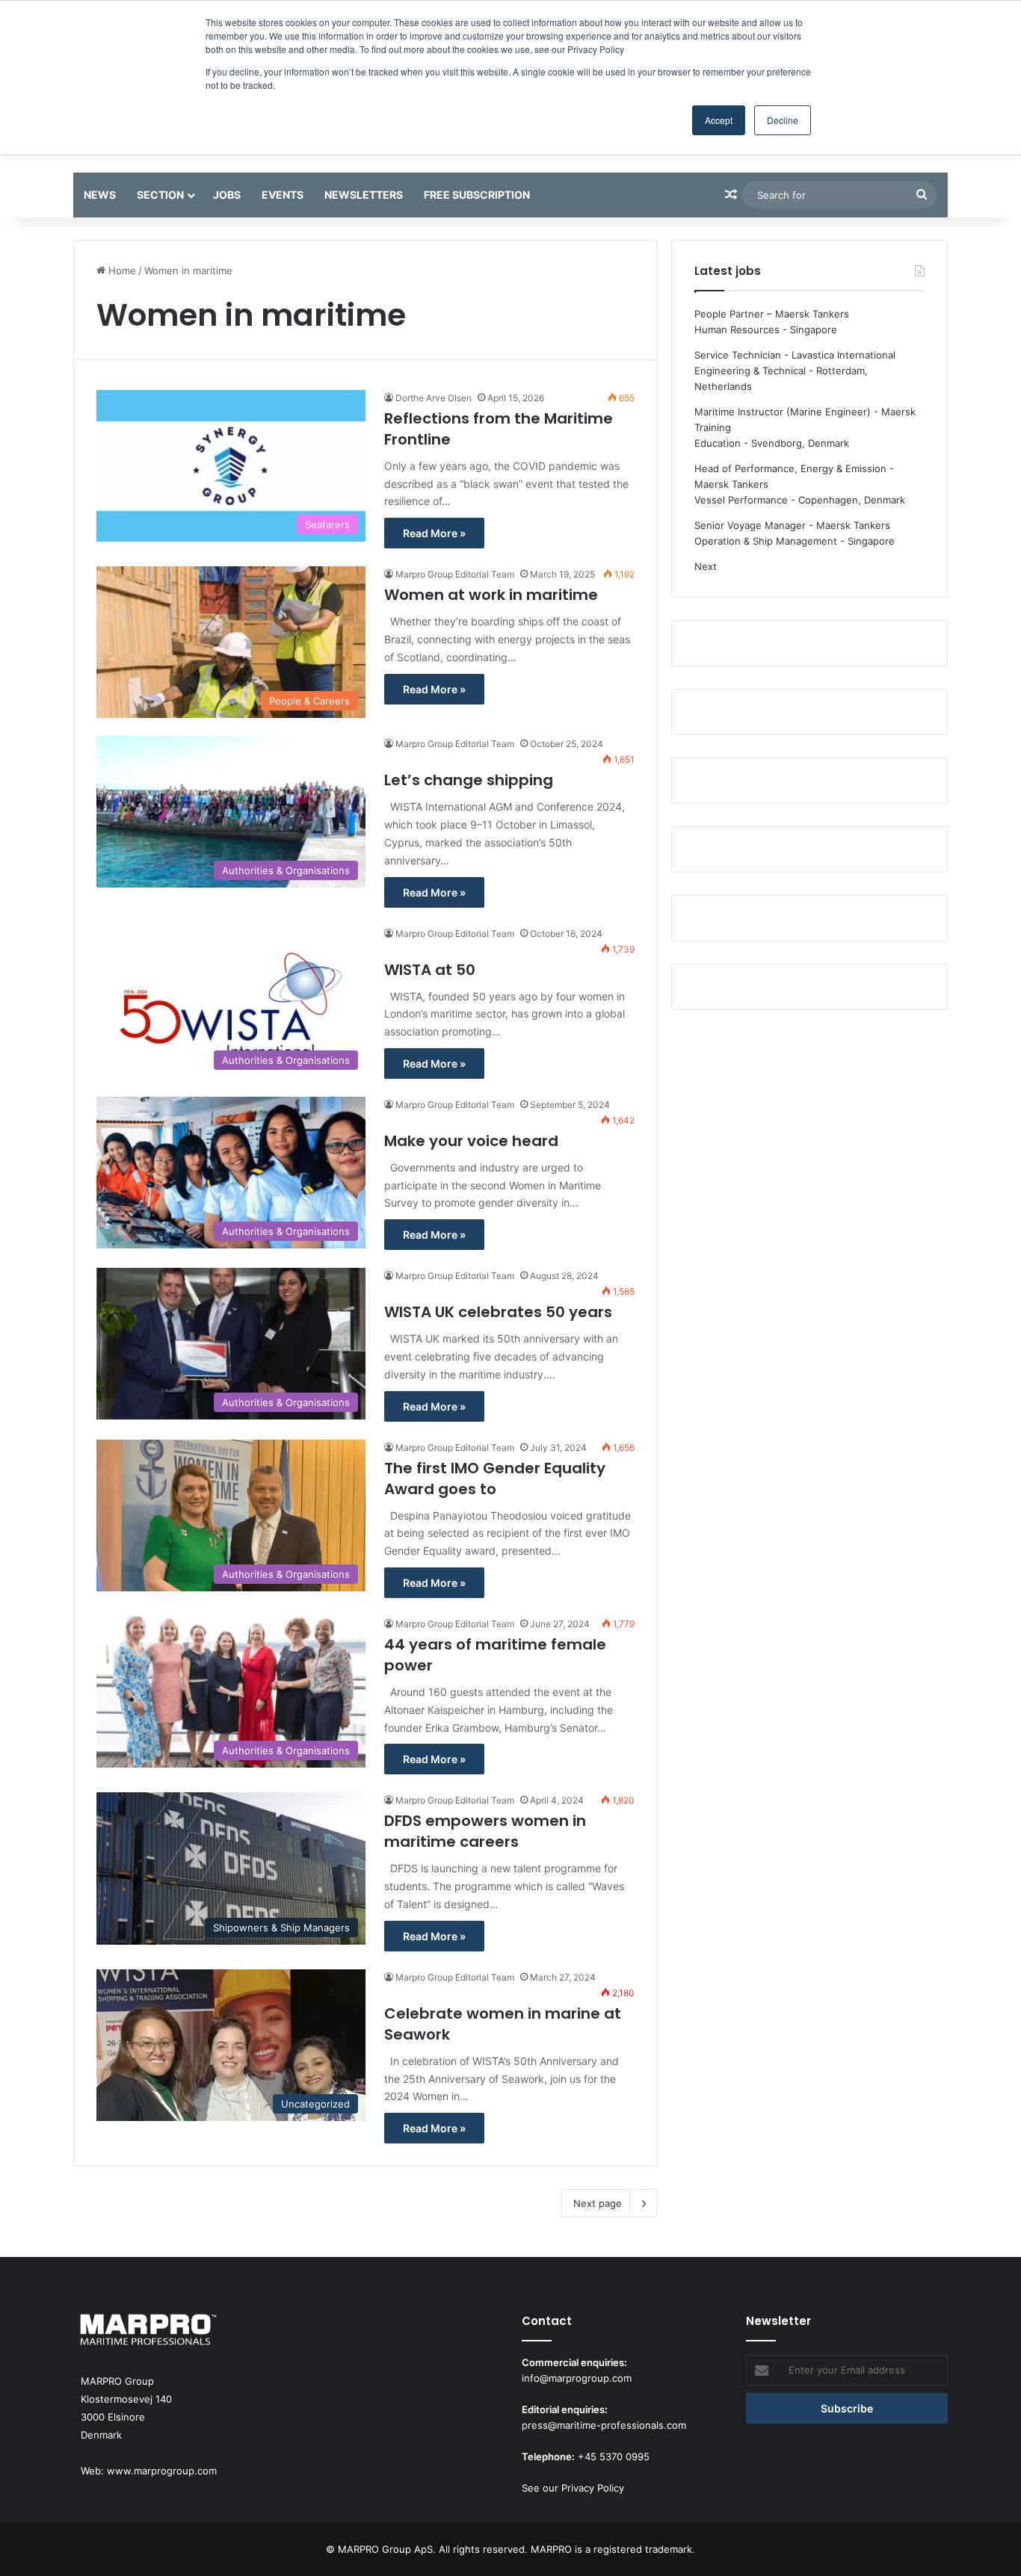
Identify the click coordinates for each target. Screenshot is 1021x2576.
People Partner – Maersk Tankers (772, 314)
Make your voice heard (471, 1141)
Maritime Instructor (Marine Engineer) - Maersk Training (805, 419)
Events (283, 195)
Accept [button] (719, 120)
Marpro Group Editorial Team (455, 574)
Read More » (434, 533)
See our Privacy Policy (573, 2488)
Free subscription (477, 195)
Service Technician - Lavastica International (795, 355)
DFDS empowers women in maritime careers (485, 1831)
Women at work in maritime (491, 595)
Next (706, 566)
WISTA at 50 (430, 970)
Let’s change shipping (469, 780)
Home (121, 270)
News (100, 195)
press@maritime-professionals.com (604, 2425)
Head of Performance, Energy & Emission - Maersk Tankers (794, 476)
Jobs (227, 195)
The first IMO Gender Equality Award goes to (495, 1479)
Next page (598, 2203)
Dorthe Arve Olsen (434, 398)
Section (160, 195)
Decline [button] (783, 120)
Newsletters (364, 195)
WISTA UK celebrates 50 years (498, 1312)
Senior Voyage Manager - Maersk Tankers (792, 525)
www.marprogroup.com (162, 2471)
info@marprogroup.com (577, 2378)
